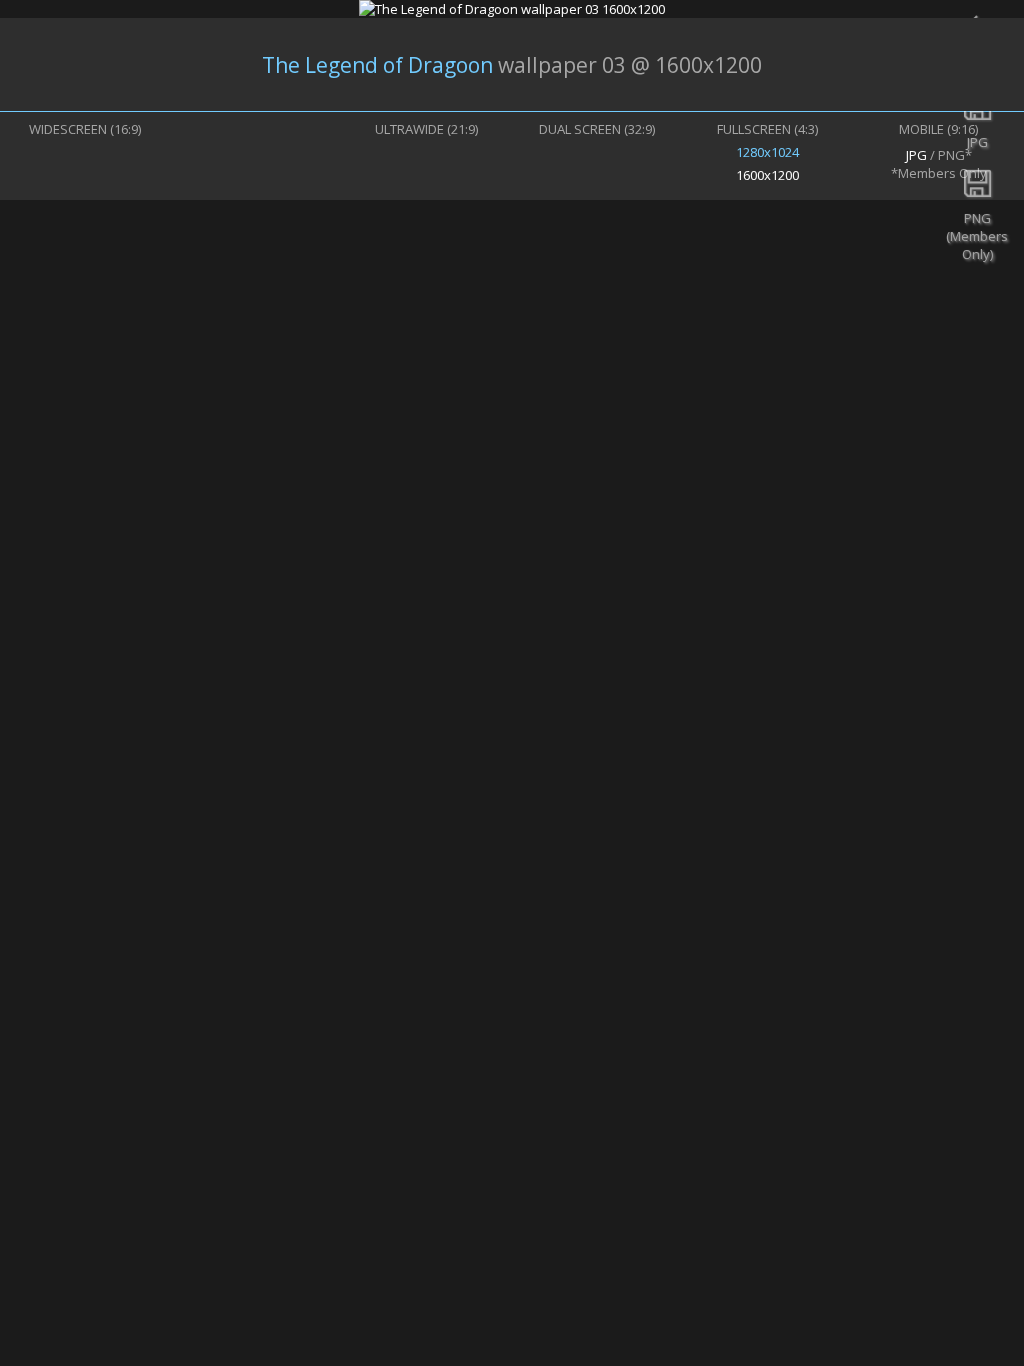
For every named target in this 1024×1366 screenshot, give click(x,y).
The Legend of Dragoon (377, 65)
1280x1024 (767, 152)
